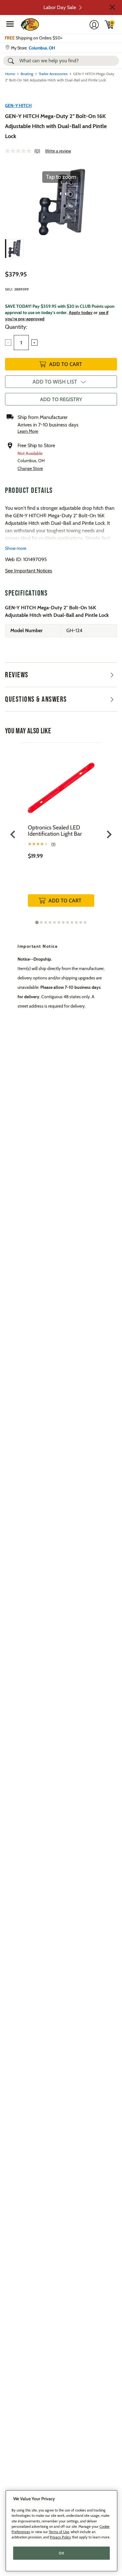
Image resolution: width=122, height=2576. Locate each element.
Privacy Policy (60, 2537)
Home (10, 74)
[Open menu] (10, 24)
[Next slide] (109, 835)
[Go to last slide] (13, 835)
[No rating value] (20, 151)
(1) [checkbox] (53, 844)
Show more (16, 548)
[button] (112, 7)
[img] (109, 24)
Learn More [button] (28, 431)
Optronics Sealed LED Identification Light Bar (55, 831)
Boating (27, 74)
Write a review (58, 151)
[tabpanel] (61, 831)
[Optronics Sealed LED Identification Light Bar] (61, 783)
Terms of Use (59, 2532)
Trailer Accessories (53, 74)
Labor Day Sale (60, 7)
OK (61, 2553)
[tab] (37, 922)
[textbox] (21, 343)
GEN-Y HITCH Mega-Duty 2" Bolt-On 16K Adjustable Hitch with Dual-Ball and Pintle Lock (56, 126)
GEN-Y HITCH (18, 106)
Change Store (30, 468)
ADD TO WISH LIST (55, 382)
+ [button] (34, 343)
